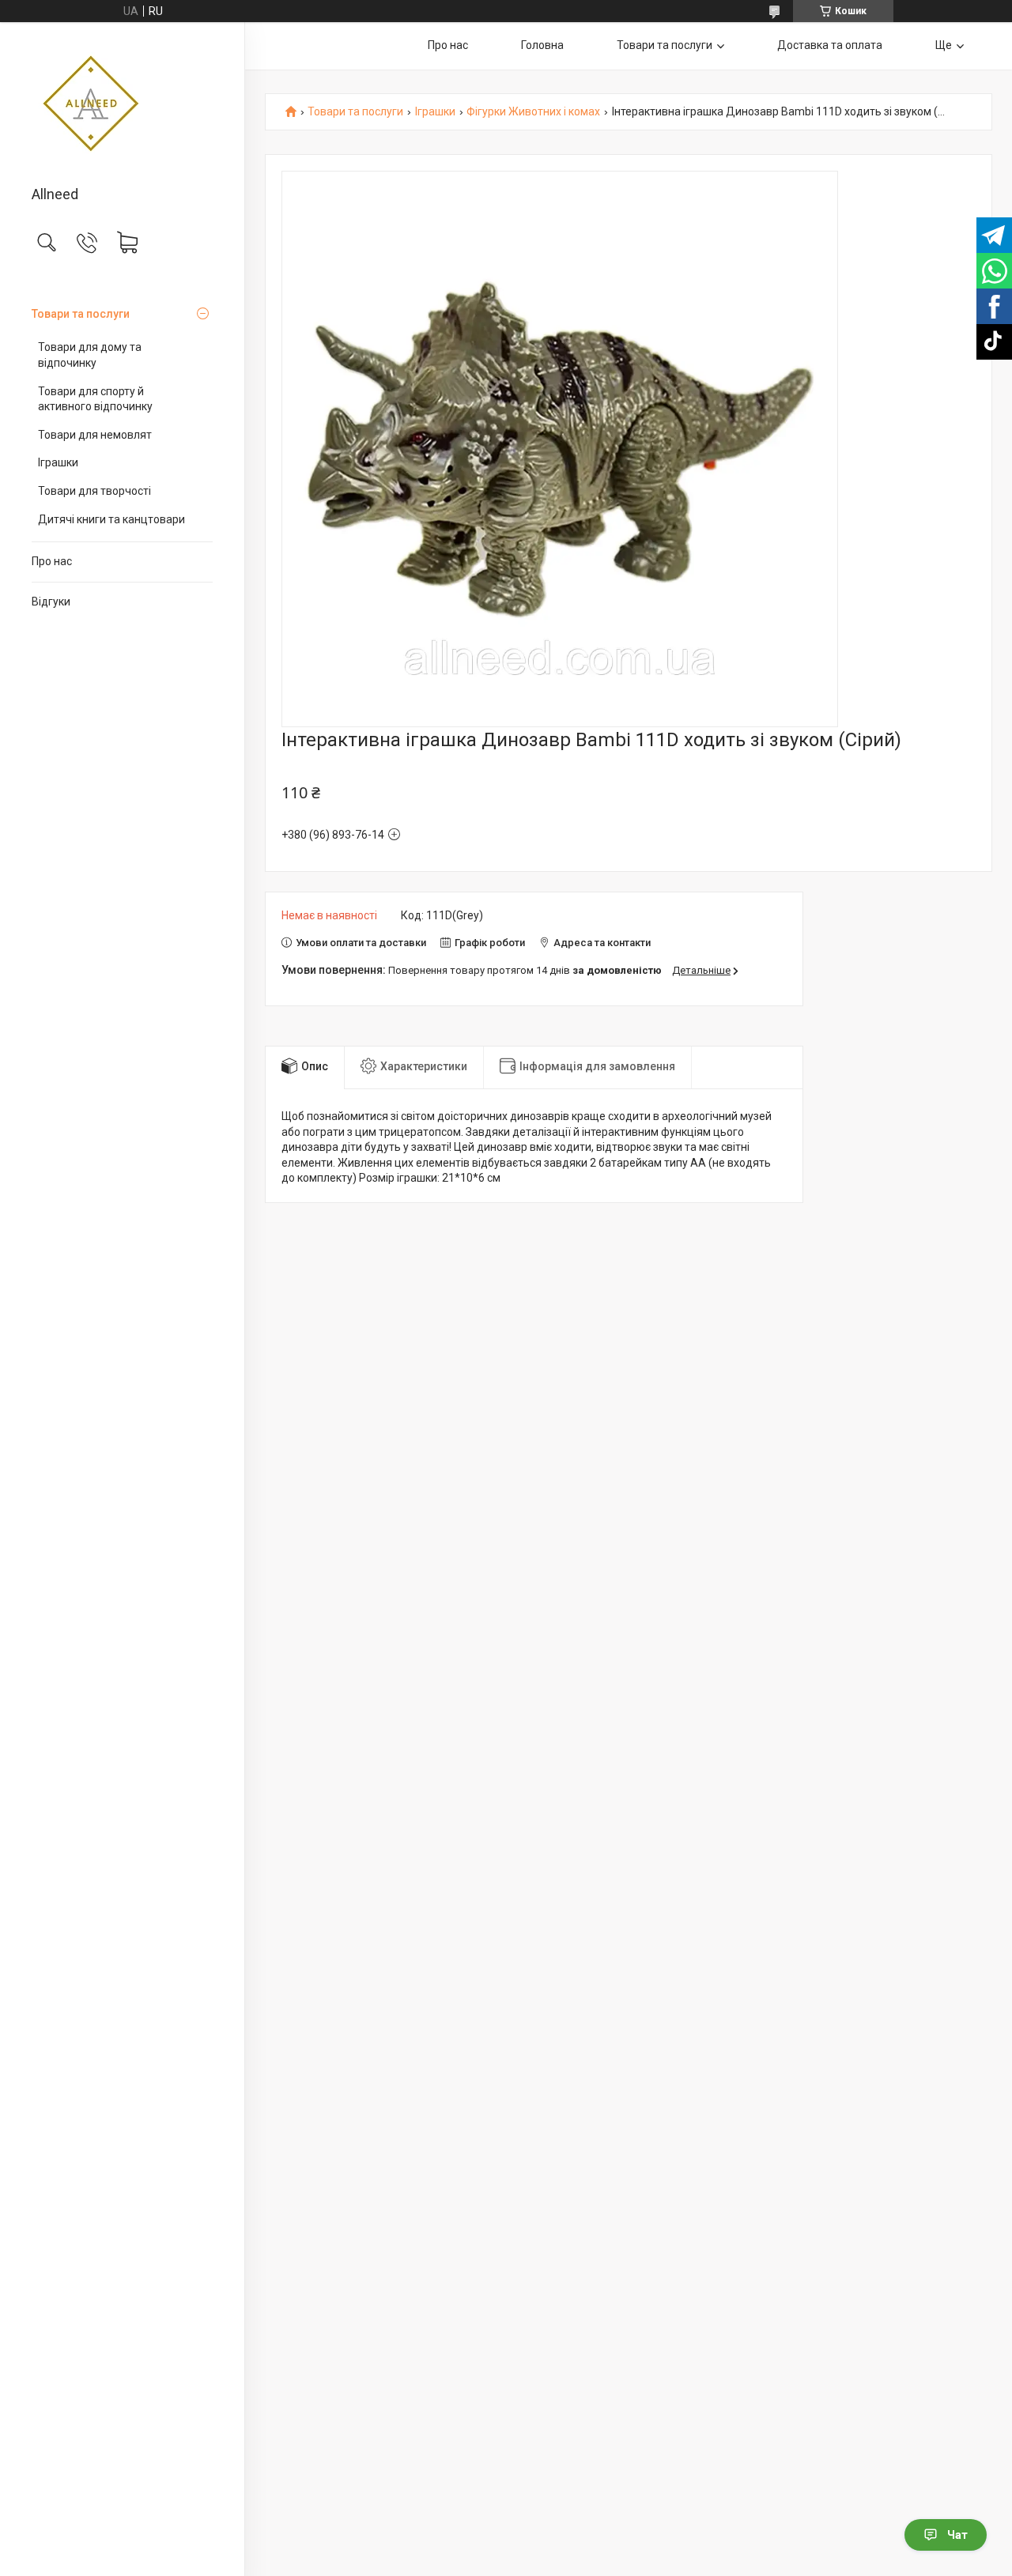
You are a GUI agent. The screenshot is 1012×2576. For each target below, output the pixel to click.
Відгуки (51, 602)
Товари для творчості (94, 491)
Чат (957, 2535)
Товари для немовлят (95, 435)
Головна (542, 45)
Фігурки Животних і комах (533, 112)
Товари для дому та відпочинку (90, 355)
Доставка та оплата (830, 45)
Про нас (52, 561)
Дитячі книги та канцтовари (111, 519)
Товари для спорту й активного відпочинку (95, 399)
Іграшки (58, 462)
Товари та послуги (81, 314)
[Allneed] (122, 105)
